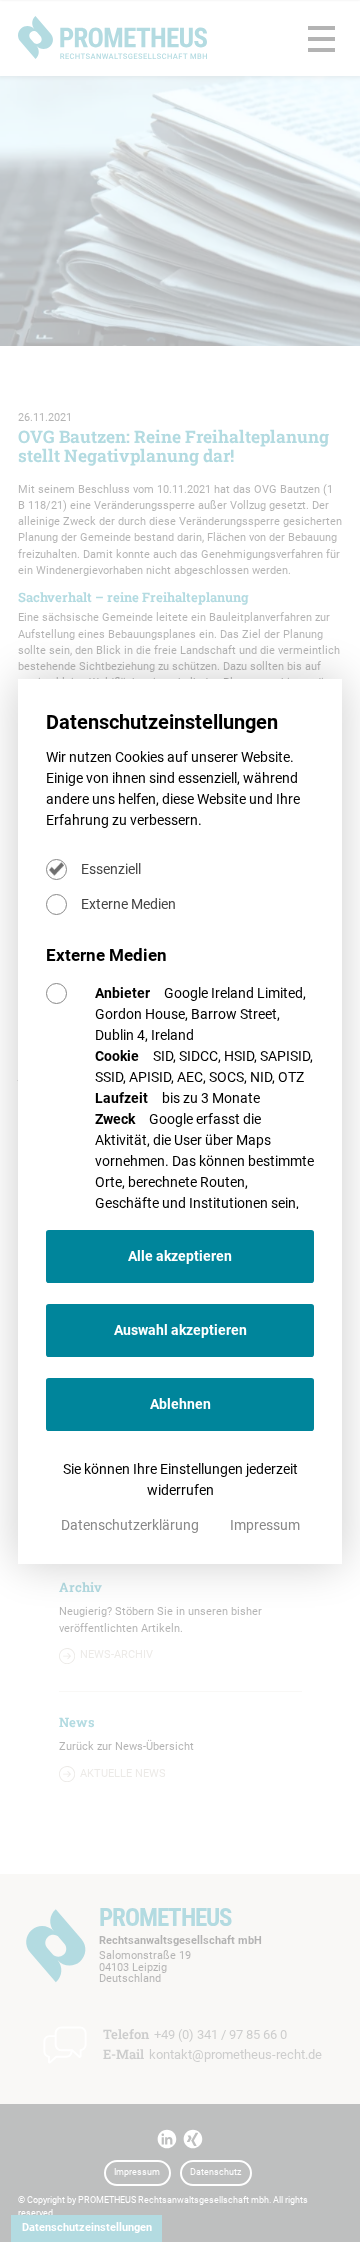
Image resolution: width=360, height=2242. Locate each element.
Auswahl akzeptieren (180, 1330)
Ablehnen (180, 1404)
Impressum (265, 1525)
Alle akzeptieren (180, 1256)
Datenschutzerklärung (131, 1525)
